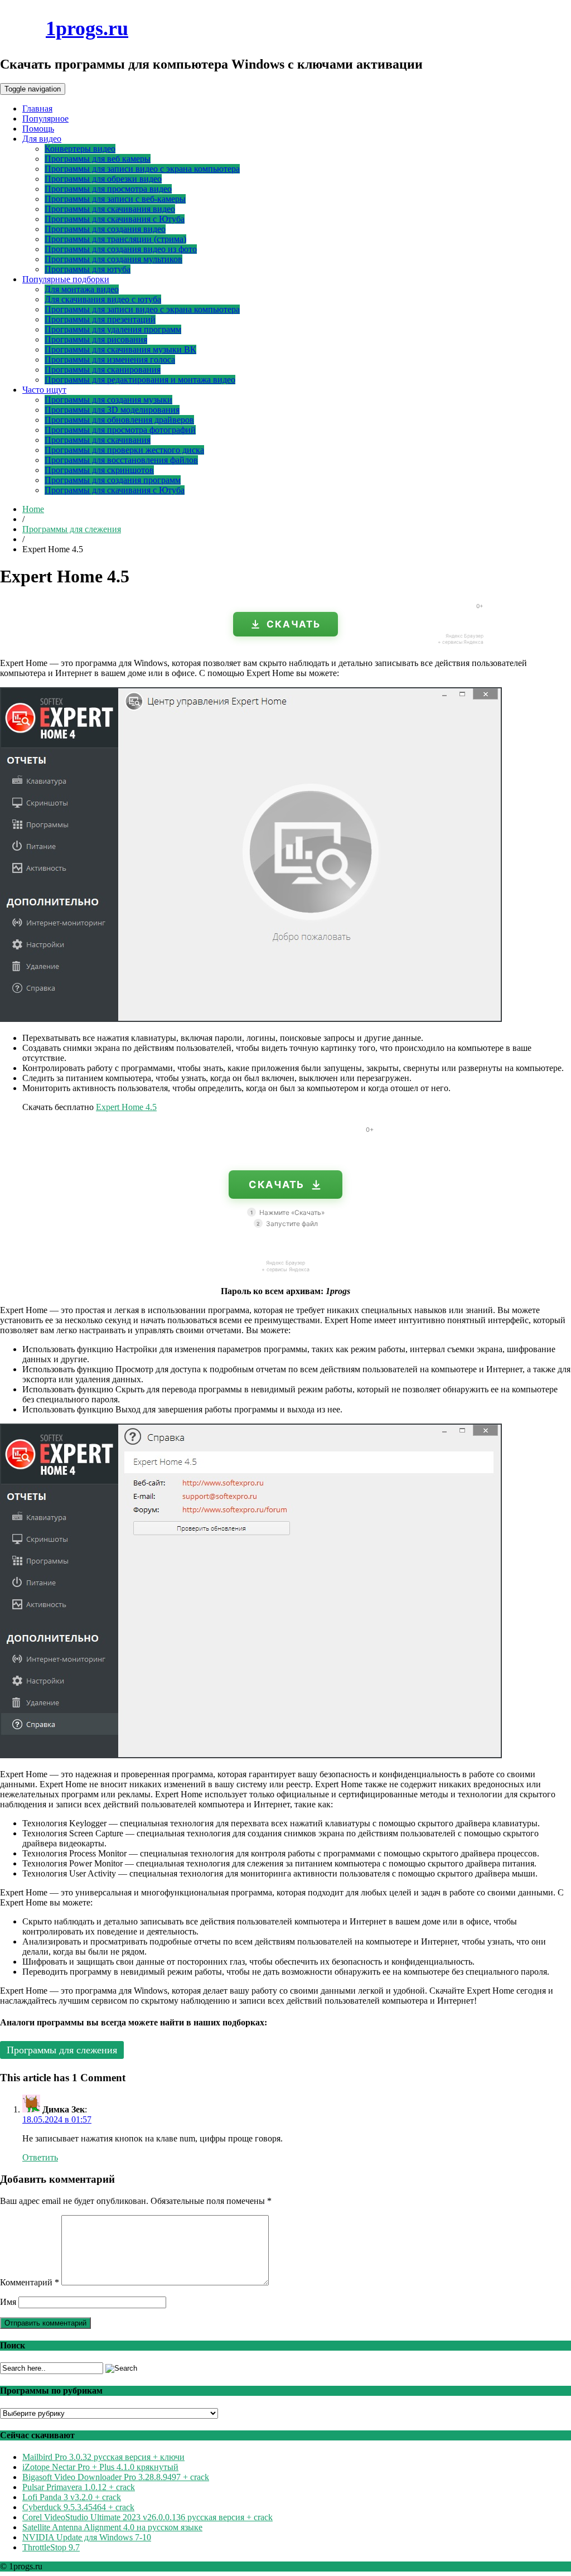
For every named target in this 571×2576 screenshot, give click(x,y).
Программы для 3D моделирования (112, 410)
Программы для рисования (96, 339)
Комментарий (30, 2282)
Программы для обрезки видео (103, 179)
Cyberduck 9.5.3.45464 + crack (78, 2507)
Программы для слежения (72, 529)
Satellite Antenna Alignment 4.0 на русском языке (112, 2527)
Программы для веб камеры (98, 159)
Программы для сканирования (103, 370)
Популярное (45, 119)
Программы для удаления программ (113, 329)
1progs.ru (87, 28)
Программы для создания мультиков (113, 259)
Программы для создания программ (113, 480)
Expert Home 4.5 (126, 1107)
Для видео (42, 139)
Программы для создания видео (105, 229)
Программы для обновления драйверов (119, 420)
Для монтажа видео (82, 289)
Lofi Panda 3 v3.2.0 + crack (72, 2497)
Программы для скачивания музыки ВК (120, 349)
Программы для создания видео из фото (121, 249)
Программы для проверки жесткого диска (124, 450)
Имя (8, 2302)
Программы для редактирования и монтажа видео (140, 380)
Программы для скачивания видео (110, 209)
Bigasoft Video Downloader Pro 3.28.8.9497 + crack (116, 2477)
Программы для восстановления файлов (121, 460)
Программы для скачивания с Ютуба (115, 219)
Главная (37, 108)
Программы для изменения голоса (110, 360)
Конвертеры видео (80, 149)
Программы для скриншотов (99, 470)
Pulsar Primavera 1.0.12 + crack (79, 2487)
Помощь (38, 129)
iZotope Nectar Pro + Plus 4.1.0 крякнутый (100, 2467)
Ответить (40, 2157)
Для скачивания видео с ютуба (103, 299)
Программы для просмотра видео (108, 189)
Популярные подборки (66, 279)
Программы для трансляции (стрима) (115, 239)
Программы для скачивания (98, 440)
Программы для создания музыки (108, 400)
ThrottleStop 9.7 (51, 2547)
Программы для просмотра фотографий (120, 430)
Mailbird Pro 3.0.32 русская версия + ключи (103, 2457)
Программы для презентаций (100, 319)
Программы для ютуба (88, 269)
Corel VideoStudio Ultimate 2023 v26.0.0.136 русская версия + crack (147, 2517)
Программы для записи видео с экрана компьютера (142, 169)
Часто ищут (44, 390)
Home (33, 509)
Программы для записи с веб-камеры (115, 199)
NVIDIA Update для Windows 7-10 (87, 2537)
